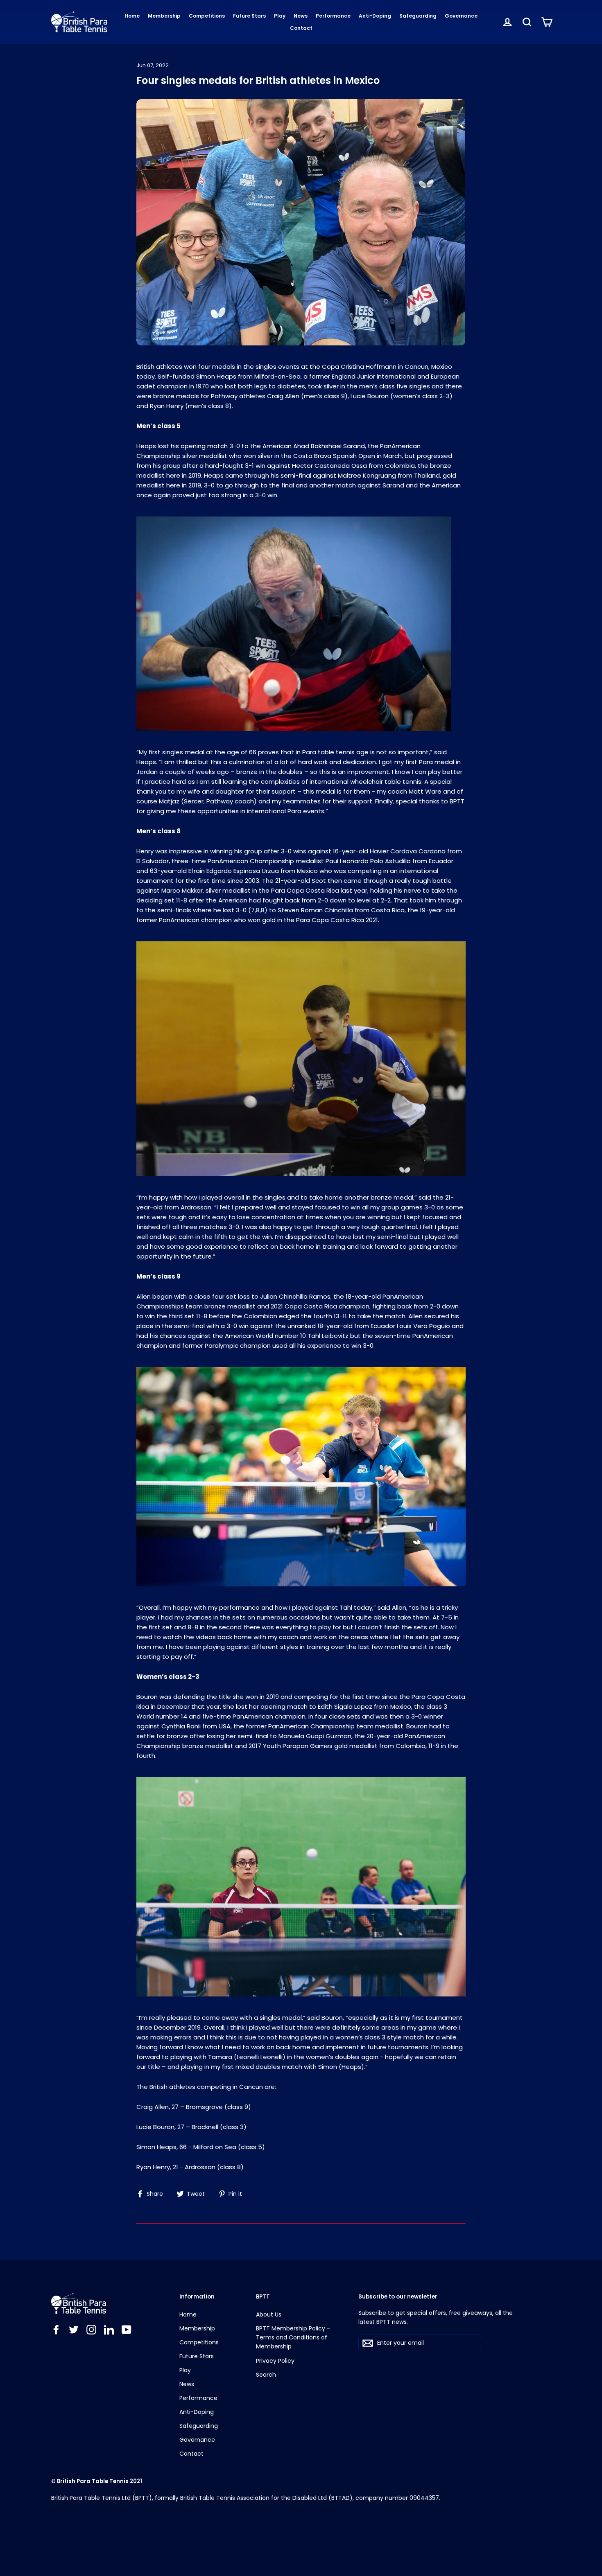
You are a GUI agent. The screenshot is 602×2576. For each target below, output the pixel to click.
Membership (164, 16)
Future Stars (249, 16)
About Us (269, 2314)
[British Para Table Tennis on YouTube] (127, 2329)
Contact (301, 28)
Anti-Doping (375, 16)
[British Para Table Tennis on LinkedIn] (109, 2329)
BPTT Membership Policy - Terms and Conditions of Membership (293, 2338)
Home (132, 16)
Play (280, 16)
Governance (461, 16)
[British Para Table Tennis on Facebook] (56, 2329)
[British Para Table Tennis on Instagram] (91, 2329)
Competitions (207, 16)
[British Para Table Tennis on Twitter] (74, 2329)
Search (266, 2375)
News (301, 16)
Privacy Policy (275, 2361)
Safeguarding (418, 16)
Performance (333, 16)
